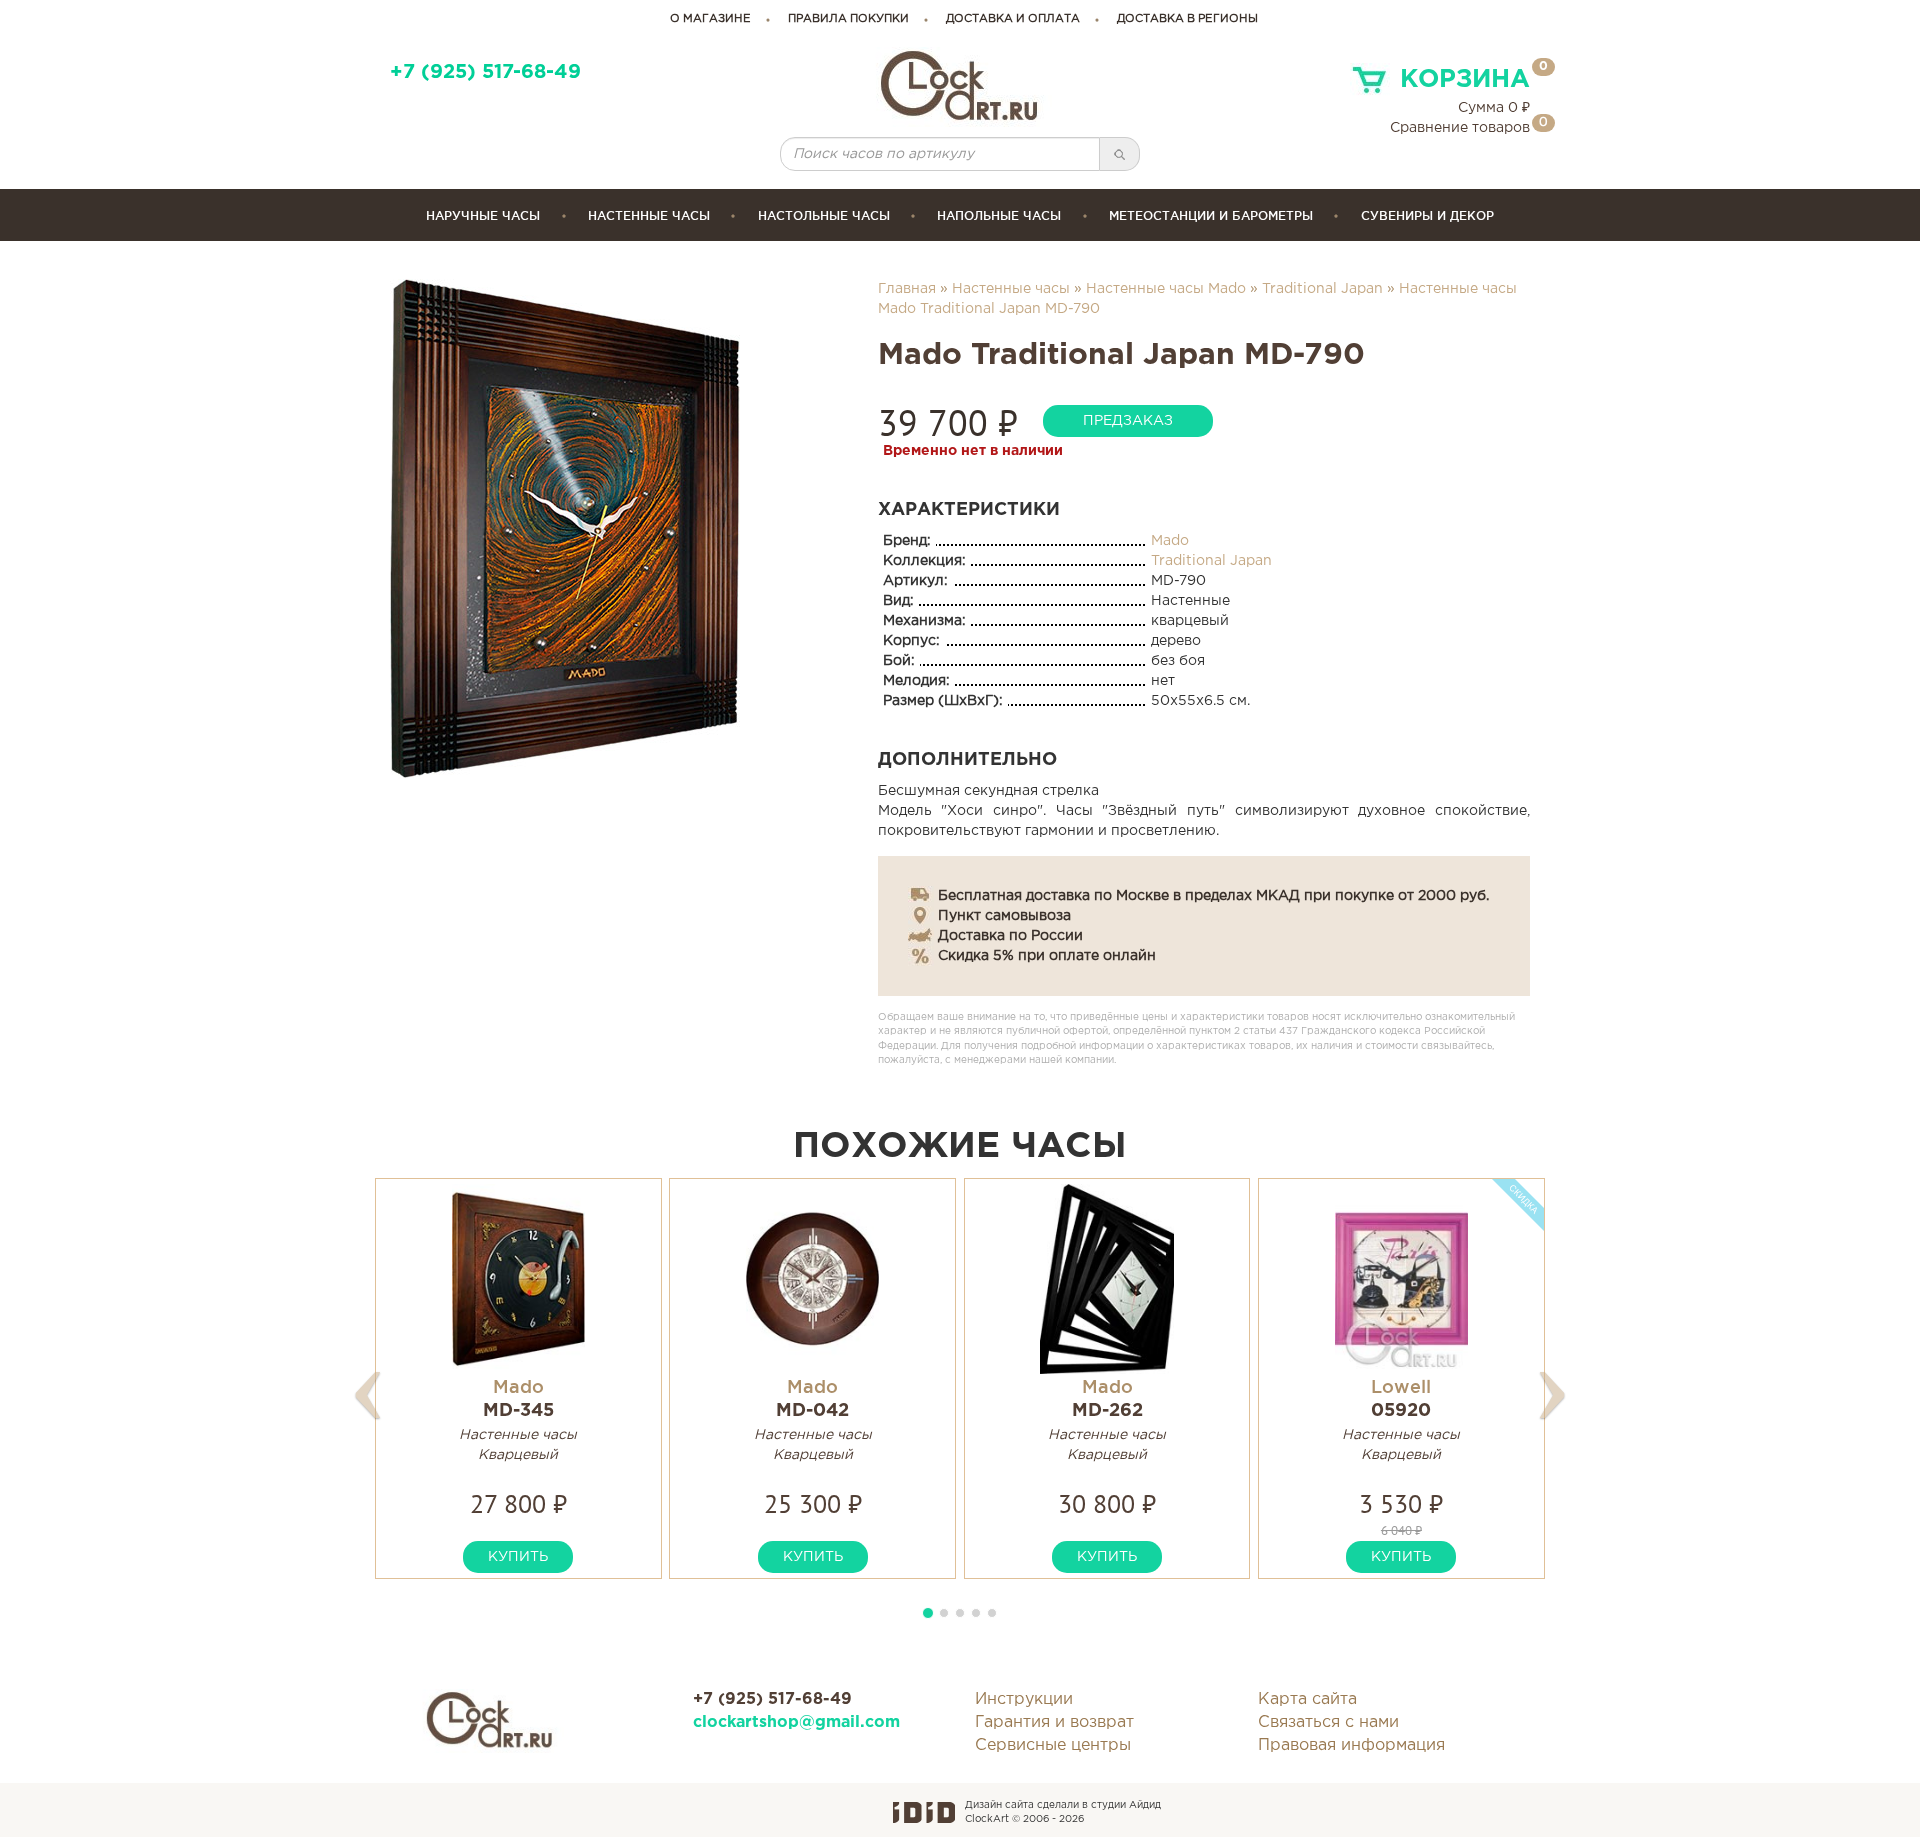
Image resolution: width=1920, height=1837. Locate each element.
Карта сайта (1307, 1699)
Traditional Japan (1322, 289)
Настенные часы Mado (1166, 289)
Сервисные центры (1053, 1745)
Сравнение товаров (1460, 128)
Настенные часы (649, 215)
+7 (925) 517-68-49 (485, 72)
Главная (907, 289)
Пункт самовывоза (1004, 916)
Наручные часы (483, 215)
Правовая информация (1351, 1745)
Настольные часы (824, 215)
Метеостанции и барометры (1211, 215)
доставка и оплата (1013, 19)
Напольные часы (999, 215)
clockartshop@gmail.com (796, 1722)
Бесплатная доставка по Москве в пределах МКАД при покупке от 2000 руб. (1213, 896)
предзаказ (1128, 421)
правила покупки (848, 19)
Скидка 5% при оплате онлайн (1047, 956)
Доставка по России (1010, 936)
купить (518, 1557)
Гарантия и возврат (1054, 1722)
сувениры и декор (1427, 215)
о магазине (710, 19)
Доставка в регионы (1187, 19)
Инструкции (1024, 1699)
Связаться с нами (1328, 1722)
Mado (1170, 541)
